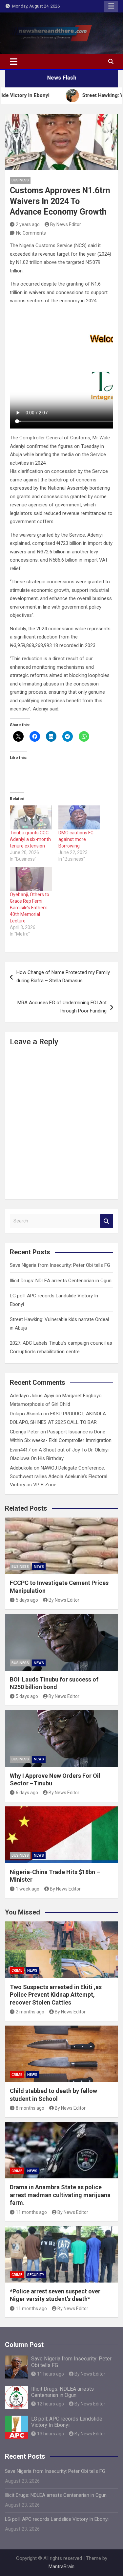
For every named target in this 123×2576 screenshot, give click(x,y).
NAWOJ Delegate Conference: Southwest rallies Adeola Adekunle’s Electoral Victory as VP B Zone (59, 1476)
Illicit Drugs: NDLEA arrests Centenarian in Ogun (61, 1281)
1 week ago (28, 1889)
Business (20, 180)
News (39, 1567)
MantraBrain (61, 2566)
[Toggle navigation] (14, 61)
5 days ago (27, 1600)
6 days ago (27, 1793)
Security (36, 2275)
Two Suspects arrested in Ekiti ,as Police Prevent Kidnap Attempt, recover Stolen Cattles (56, 1995)
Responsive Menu (111, 6)
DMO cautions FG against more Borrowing (76, 839)
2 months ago (30, 2012)
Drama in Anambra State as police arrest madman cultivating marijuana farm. (60, 2195)
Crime (17, 1971)
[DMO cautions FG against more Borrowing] (79, 817)
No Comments (31, 233)
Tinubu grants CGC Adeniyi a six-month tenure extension (30, 839)
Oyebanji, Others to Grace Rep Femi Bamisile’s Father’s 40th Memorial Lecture (30, 908)
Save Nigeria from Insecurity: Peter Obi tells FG (60, 1265)
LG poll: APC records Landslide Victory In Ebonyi (67, 2422)
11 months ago (31, 2212)
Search (107, 1221)
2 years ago (28, 224)
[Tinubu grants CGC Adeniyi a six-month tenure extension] (31, 817)
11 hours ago (51, 2374)
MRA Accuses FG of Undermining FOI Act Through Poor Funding (62, 1007)
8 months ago (30, 2108)
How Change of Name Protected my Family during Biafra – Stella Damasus (63, 977)
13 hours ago (51, 2434)
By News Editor (66, 224)
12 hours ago (51, 2404)
